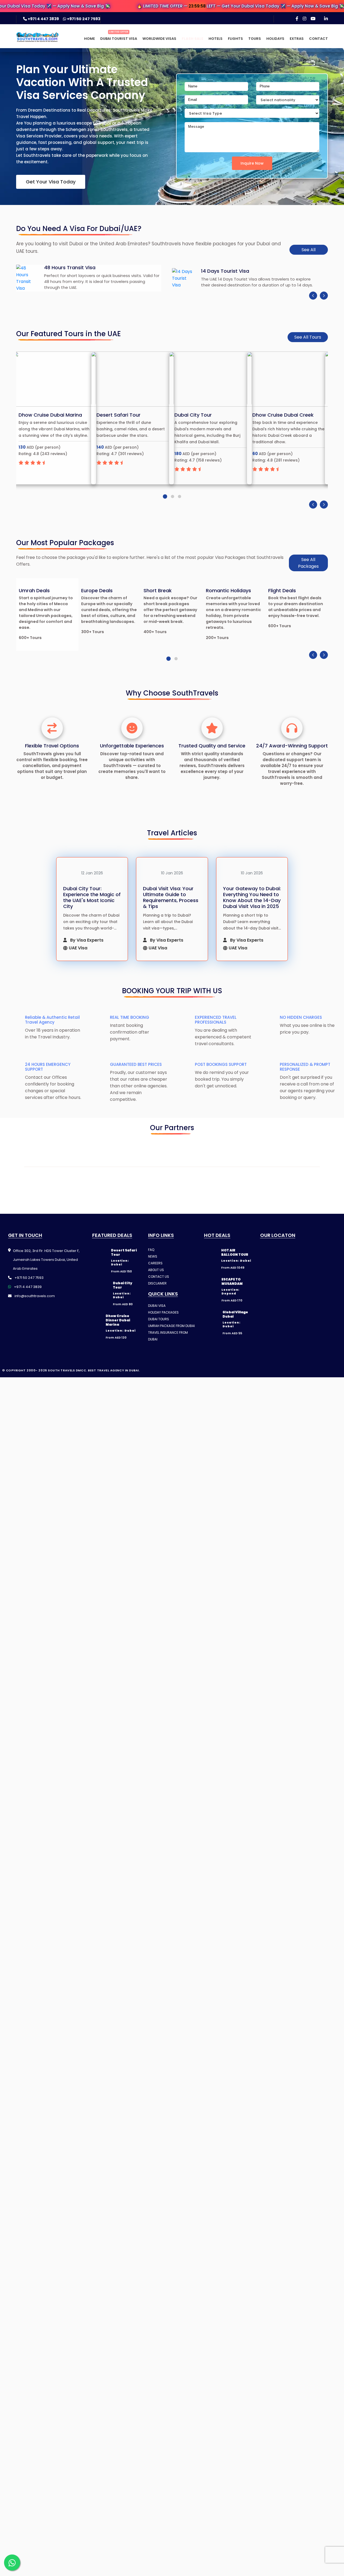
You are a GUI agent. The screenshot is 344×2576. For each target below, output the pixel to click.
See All (309, 250)
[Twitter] (276, 1400)
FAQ (151, 1270)
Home (89, 39)
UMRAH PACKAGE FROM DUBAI (171, 1346)
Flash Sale (192, 39)
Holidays (275, 39)
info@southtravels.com (34, 1316)
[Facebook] (297, 19)
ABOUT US (156, 1290)
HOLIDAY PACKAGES (163, 1333)
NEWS (153, 1277)
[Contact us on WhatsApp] (12, 2563)
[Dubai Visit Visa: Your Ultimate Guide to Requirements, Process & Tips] (172, 872)
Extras (297, 39)
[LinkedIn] (326, 19)
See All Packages (308, 563)
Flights (235, 39)
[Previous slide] (313, 296)
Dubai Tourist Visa (119, 39)
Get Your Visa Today (51, 182)
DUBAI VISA (157, 1326)
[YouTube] (313, 19)
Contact (318, 39)
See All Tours (308, 337)
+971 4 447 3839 (43, 19)
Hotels (216, 39)
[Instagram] (304, 19)
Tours (255, 39)
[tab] (165, 496)
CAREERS (155, 1284)
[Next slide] (324, 296)
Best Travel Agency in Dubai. (114, 1400)
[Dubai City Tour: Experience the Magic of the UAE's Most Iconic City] (92, 872)
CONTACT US (159, 1297)
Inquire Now (252, 163)
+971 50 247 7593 (83, 19)
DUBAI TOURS (159, 1340)
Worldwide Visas (159, 39)
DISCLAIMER (157, 1304)
